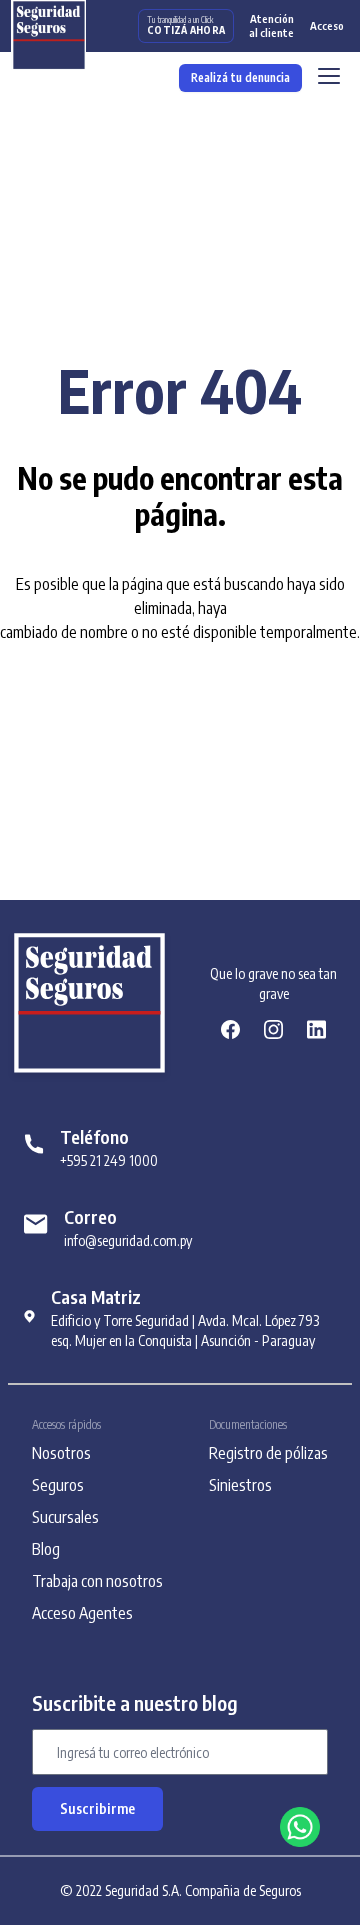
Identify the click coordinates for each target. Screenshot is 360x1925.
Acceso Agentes (82, 1613)
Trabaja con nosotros (97, 1581)
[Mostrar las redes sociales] (300, 1827)
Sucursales (65, 1517)
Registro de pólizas (268, 1453)
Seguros (58, 1485)
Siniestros (240, 1485)
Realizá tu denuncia (240, 77)
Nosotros (61, 1453)
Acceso (327, 25)
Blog (46, 1549)
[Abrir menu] (329, 78)
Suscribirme (97, 1808)
